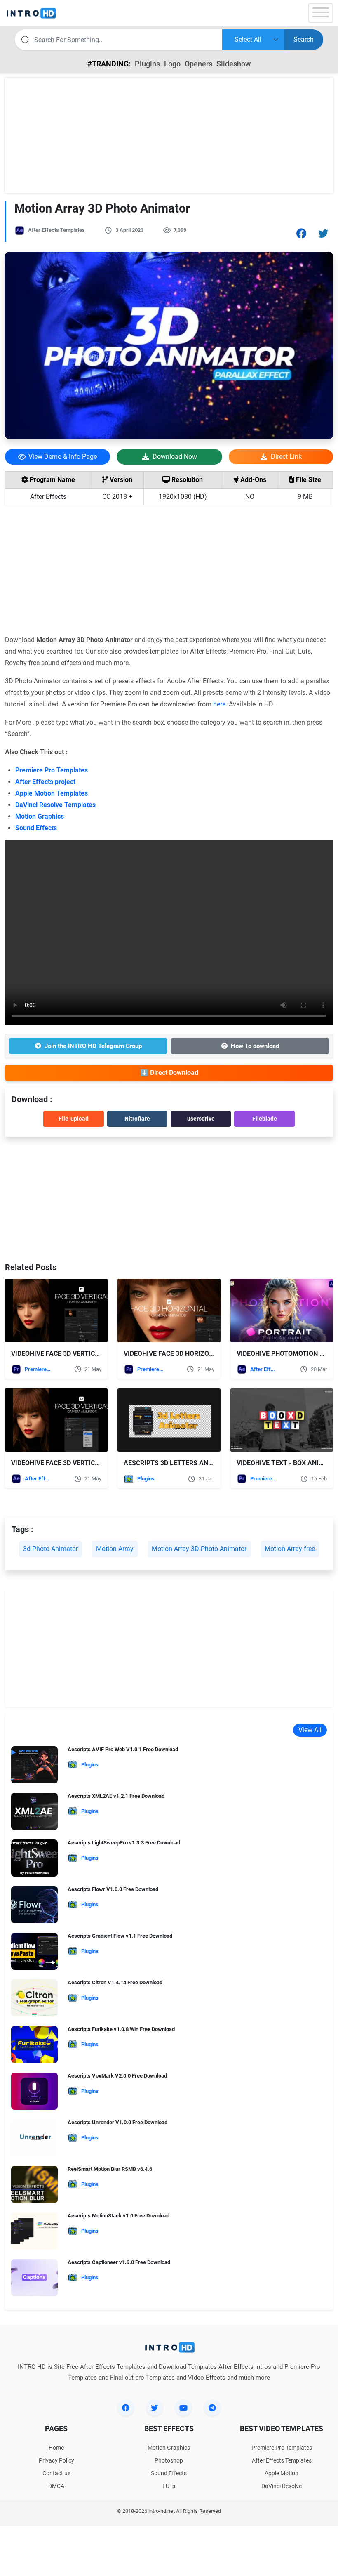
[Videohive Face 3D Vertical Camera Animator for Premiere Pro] (56, 1310)
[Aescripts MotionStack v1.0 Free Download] (34, 2234)
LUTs (169, 2486)
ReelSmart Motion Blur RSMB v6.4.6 (110, 2169)
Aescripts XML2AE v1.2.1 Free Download (116, 1796)
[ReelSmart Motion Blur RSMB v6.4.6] (34, 2187)
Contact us (56, 2473)
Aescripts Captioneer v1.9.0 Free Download (119, 2262)
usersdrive (201, 1119)
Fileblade (265, 1119)
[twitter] (155, 2408)
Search (304, 39)
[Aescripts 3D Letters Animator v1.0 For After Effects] (169, 1420)
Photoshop (169, 2460)
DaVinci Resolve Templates (55, 805)
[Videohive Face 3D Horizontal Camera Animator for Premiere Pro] (169, 1310)
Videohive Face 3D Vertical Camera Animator (89, 1463)
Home (56, 2448)
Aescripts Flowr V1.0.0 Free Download (113, 1889)
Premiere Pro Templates (52, 770)
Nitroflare (137, 1119)
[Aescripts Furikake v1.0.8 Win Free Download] (34, 2047)
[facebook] (126, 2408)
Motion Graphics (40, 816)
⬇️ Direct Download (169, 1073)
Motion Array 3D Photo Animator (199, 1549)
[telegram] (212, 2408)
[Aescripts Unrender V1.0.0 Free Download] (34, 2140)
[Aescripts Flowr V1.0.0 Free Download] (34, 1907)
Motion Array (115, 1549)
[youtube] (183, 2408)
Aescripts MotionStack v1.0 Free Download (119, 2216)
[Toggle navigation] (321, 13)
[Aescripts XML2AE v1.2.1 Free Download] (34, 1814)
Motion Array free (290, 1549)
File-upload (74, 1119)
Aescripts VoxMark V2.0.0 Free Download (117, 2076)
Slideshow (234, 64)
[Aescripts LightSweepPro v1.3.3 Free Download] (34, 1861)
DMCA (56, 2486)
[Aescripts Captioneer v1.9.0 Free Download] (34, 2280)
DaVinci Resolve (282, 2486)
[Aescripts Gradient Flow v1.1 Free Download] (34, 1954)
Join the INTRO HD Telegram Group (93, 1046)
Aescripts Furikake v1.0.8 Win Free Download (121, 2029)
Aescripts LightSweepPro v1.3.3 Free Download (124, 1843)
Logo (172, 64)
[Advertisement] (169, 135)
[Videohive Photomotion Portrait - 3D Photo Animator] (282, 1310)
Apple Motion (282, 2473)
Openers (198, 64)
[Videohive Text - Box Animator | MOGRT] (282, 1420)
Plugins (147, 64)
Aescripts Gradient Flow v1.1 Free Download (120, 1936)
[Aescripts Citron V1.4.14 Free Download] (34, 2001)
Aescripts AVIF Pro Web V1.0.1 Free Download (123, 1749)
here (219, 704)
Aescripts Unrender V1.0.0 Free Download (117, 2122)
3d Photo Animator (50, 1549)
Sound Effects (36, 828)
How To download (255, 1046)
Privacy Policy (56, 2460)
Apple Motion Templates (52, 793)
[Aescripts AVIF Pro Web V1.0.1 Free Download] (34, 1767)
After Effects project (45, 782)
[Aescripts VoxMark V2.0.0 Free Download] (34, 2094)
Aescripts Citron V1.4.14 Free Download (115, 1982)
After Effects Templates (56, 230)
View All (310, 1730)
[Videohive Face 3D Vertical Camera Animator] (56, 1420)
